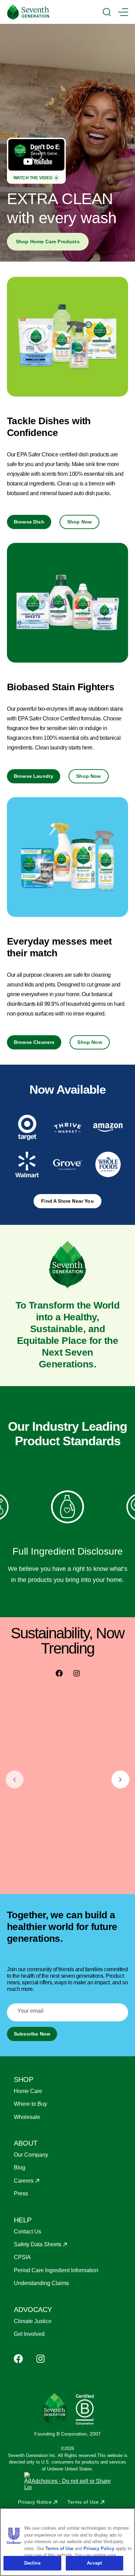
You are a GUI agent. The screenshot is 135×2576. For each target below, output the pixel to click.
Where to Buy (30, 2104)
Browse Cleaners (34, 1042)
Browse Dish (29, 522)
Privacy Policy (99, 2548)
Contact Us (28, 2232)
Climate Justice (33, 2321)
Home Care (28, 2091)
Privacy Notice (35, 2502)
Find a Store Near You (67, 1201)
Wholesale (27, 2117)
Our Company (31, 2155)
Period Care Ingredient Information (56, 2270)
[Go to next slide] (120, 1779)
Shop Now (79, 522)
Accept (94, 2563)
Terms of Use (83, 2502)
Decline (32, 2563)
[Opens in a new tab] (27, 1127)
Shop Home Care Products (48, 242)
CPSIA (22, 2257)
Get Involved (29, 2334)
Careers (24, 2181)
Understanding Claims (41, 2283)
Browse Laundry (34, 776)
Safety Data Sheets (38, 2244)
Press (21, 2193)
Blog (20, 2168)
